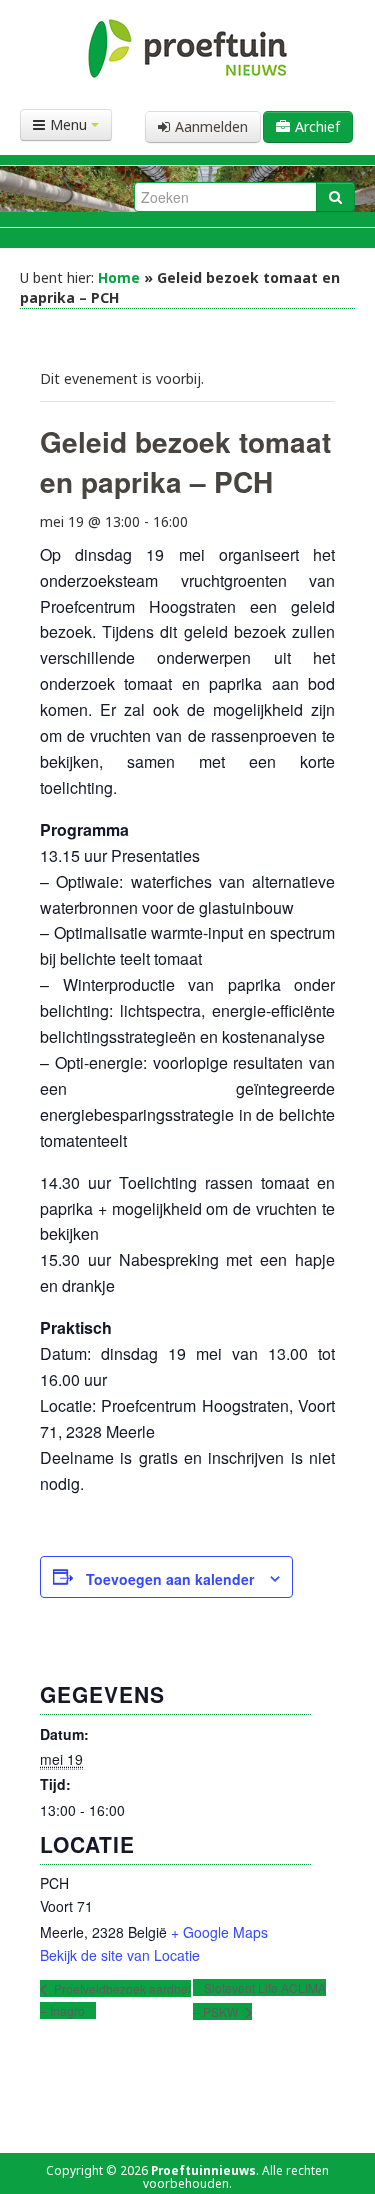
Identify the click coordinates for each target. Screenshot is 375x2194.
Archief (317, 126)
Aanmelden (211, 126)
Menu (70, 124)
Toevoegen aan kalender (170, 1579)
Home (119, 277)
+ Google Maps (219, 1932)
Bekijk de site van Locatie (120, 1955)
